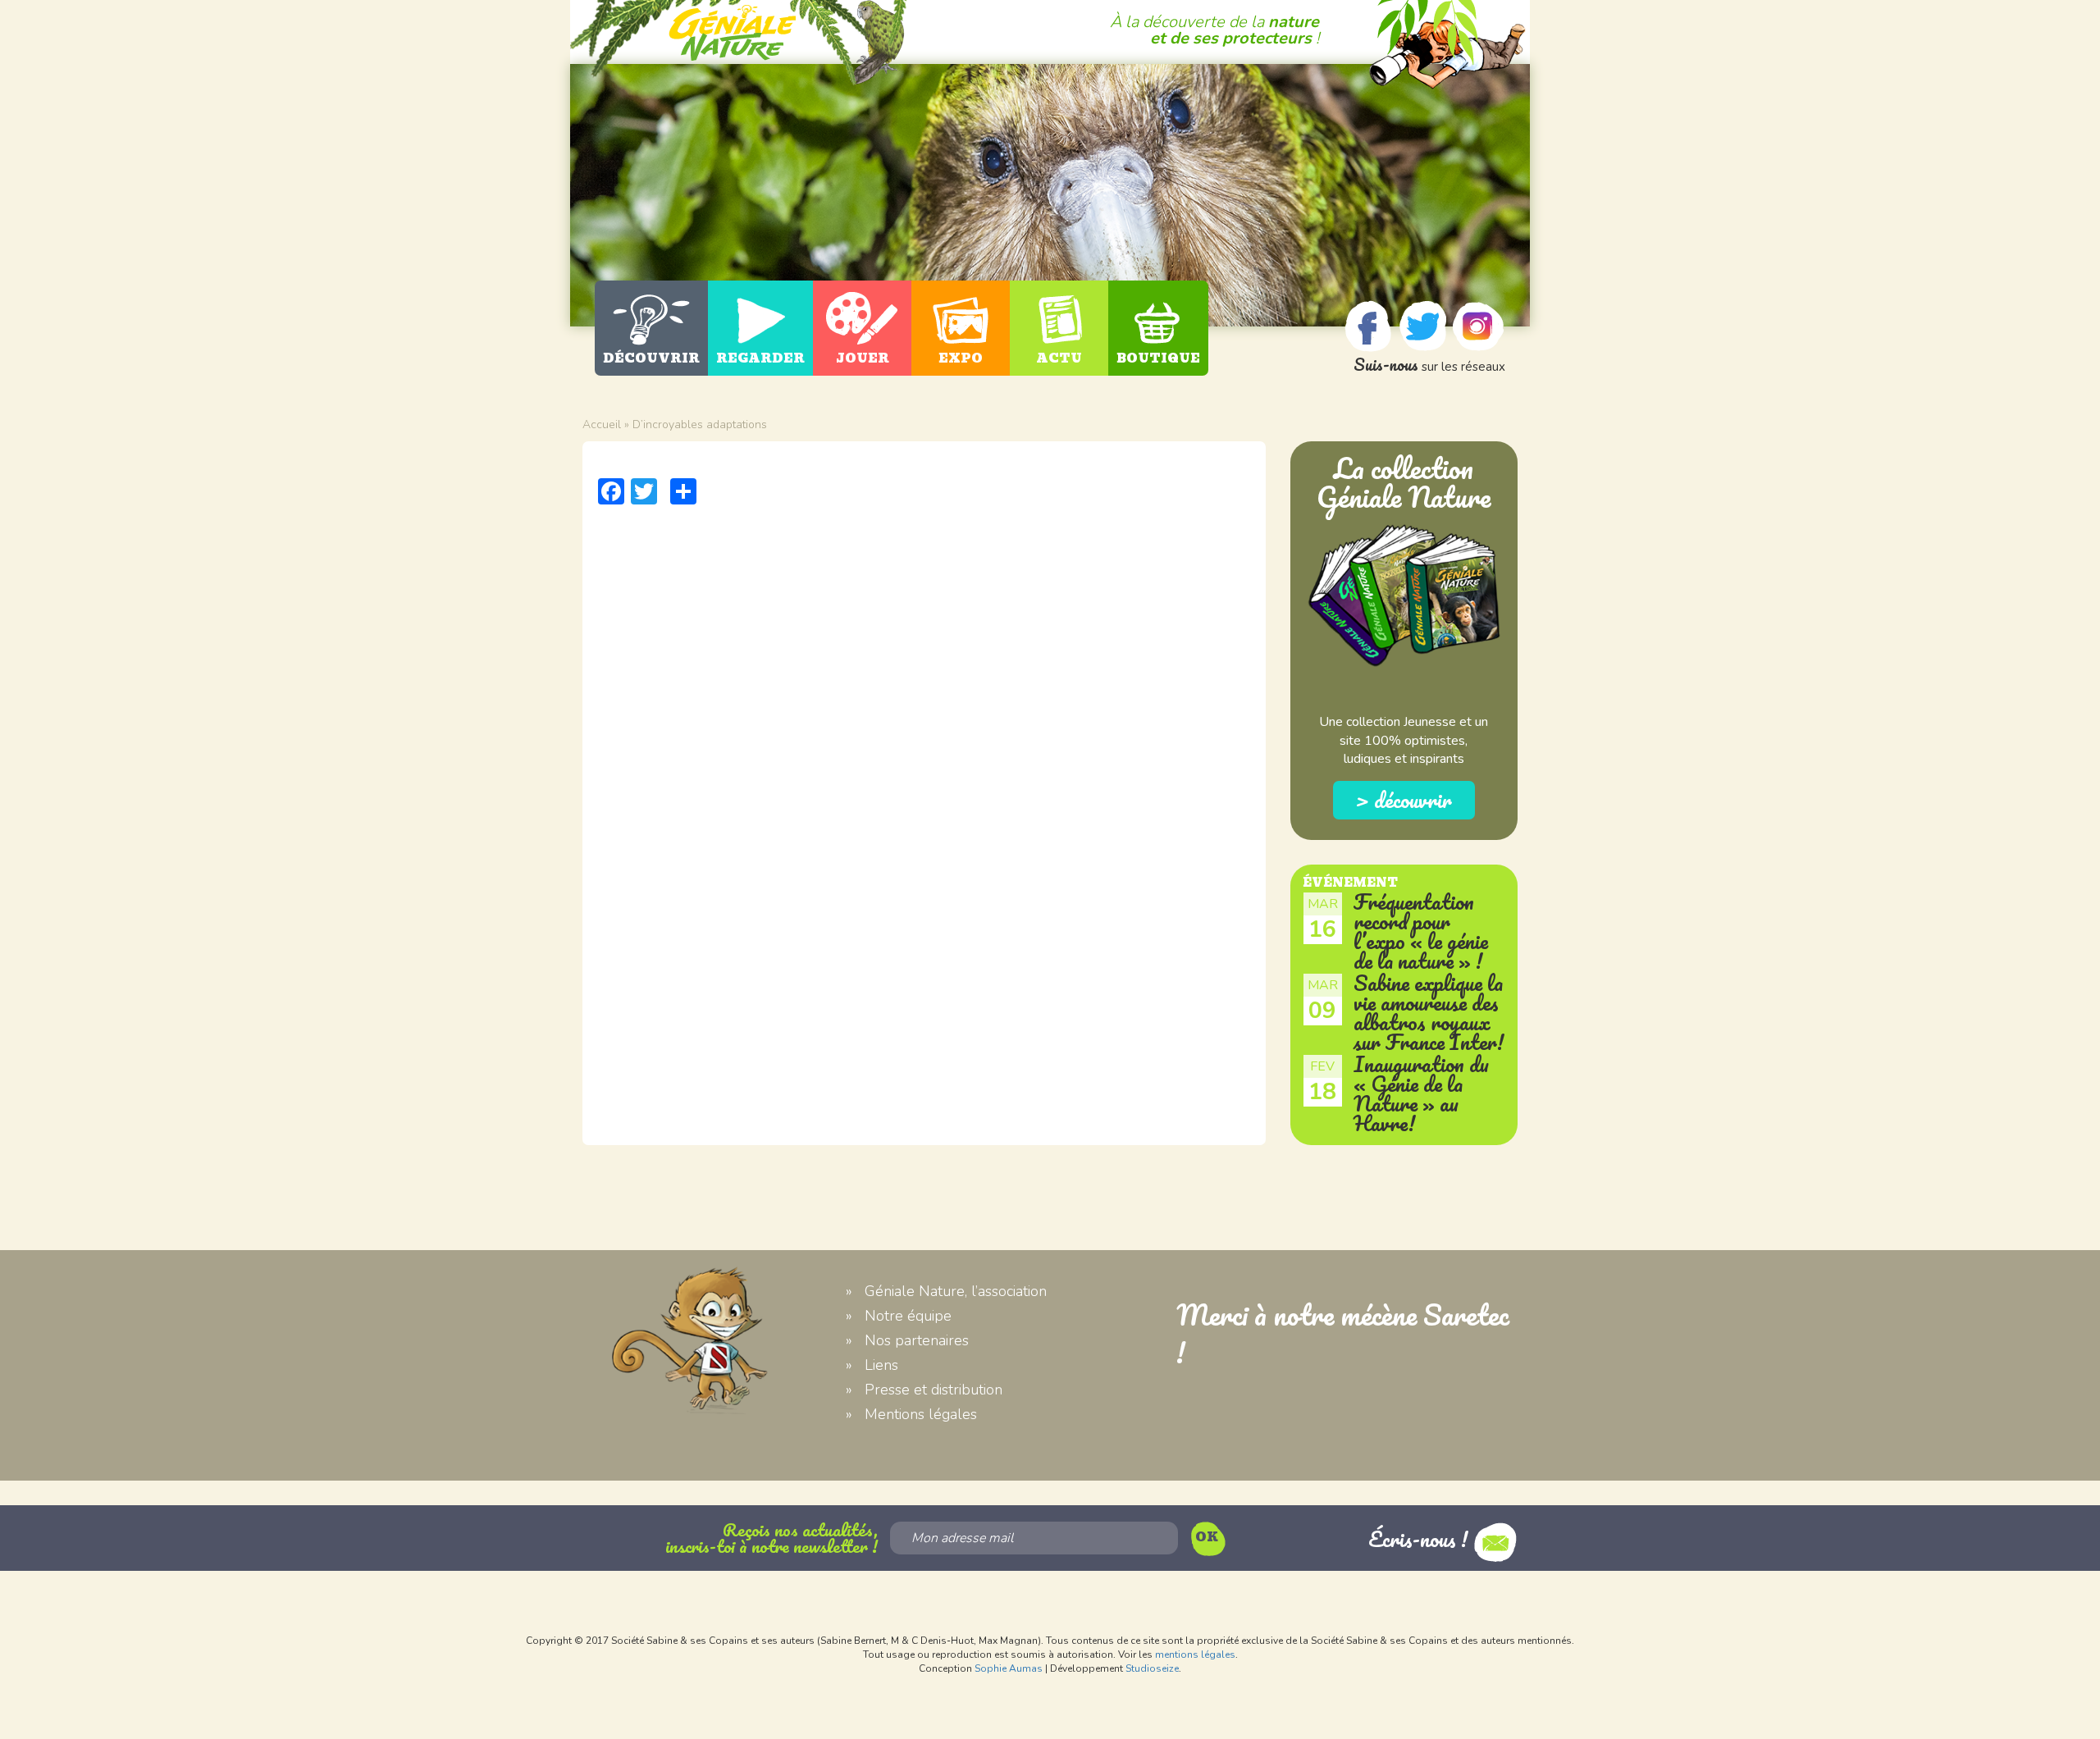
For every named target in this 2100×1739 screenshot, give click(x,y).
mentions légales (1195, 1655)
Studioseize (1152, 1668)
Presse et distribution (934, 1390)
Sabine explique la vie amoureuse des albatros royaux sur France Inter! (1429, 1012)
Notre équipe (908, 1316)
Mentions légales (921, 1414)
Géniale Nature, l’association (956, 1291)
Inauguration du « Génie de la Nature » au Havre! (1421, 1093)
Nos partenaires (917, 1340)
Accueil (602, 424)
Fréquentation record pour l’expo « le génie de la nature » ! (1421, 931)
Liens (881, 1365)
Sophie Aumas (1009, 1668)
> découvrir (1404, 800)
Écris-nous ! (1421, 1539)
